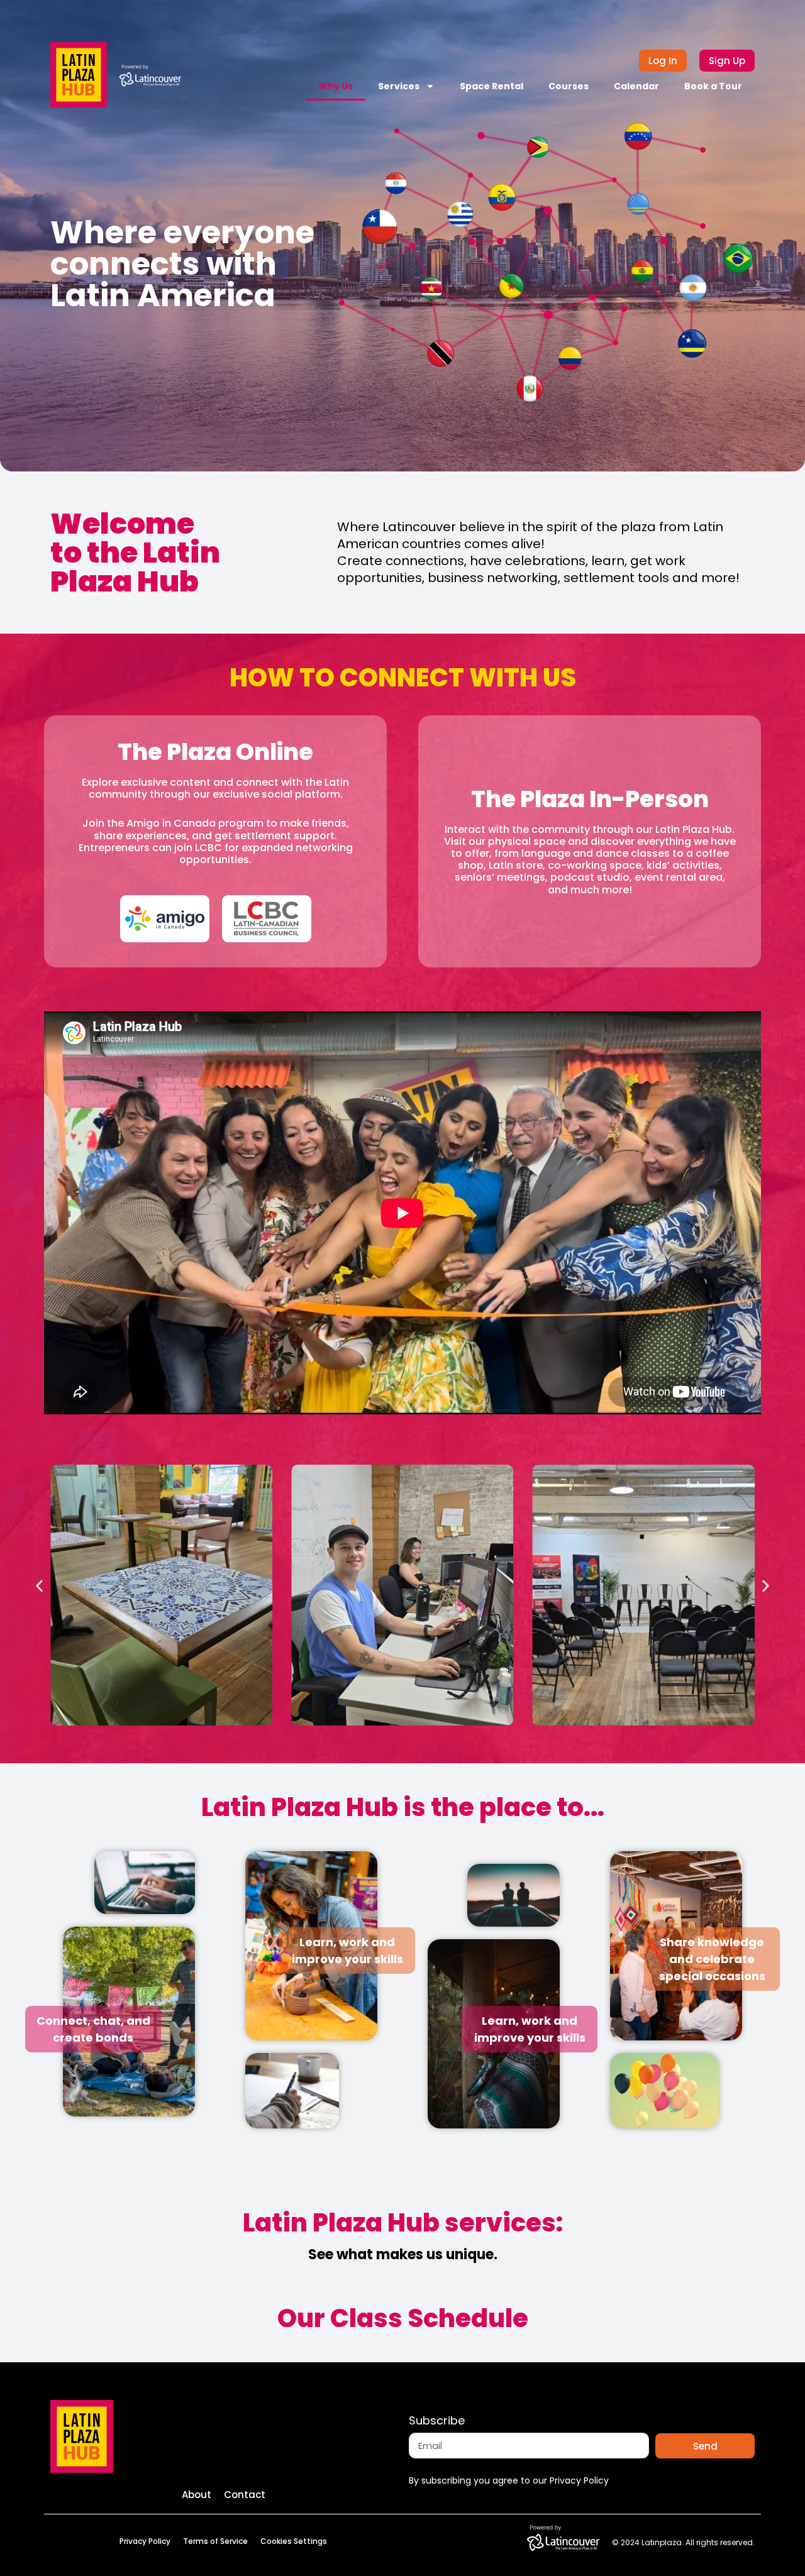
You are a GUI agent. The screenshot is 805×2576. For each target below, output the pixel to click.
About (197, 2495)
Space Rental (491, 86)
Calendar (636, 86)
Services (399, 86)
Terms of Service (215, 2541)
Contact (245, 2495)
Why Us (336, 86)
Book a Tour (713, 86)
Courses (569, 86)
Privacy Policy (145, 2541)
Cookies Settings (294, 2541)
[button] (39, 1586)
